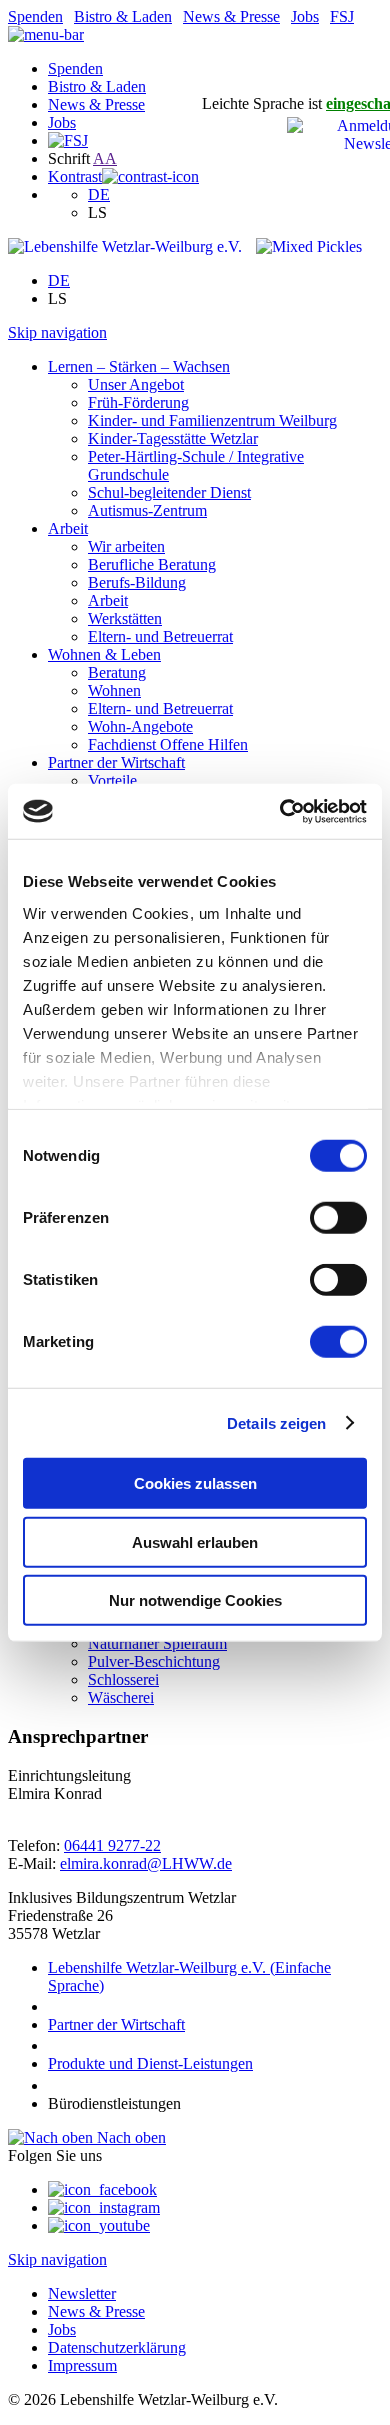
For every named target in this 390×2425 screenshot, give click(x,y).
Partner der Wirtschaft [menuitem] (116, 762)
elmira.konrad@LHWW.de (146, 1863)
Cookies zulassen (195, 1483)
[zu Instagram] (104, 2207)
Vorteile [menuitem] (112, 780)
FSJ (342, 16)
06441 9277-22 (112, 1845)
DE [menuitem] (99, 194)
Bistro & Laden (123, 16)
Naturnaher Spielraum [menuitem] (157, 1643)
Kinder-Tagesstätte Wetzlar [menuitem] (173, 438)
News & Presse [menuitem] (96, 2311)
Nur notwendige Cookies (195, 1600)
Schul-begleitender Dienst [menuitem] (169, 492)
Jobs (305, 16)
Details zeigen (276, 1422)
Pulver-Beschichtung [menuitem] (154, 1661)
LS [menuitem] (97, 212)
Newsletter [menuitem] (82, 2293)
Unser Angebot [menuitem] (136, 384)
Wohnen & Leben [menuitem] (104, 654)
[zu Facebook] (102, 2189)
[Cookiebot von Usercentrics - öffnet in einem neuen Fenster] (280, 811)
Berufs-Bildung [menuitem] (137, 582)
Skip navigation (57, 332)
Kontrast (75, 176)
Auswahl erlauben (195, 1541)
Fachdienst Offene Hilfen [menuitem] (168, 744)
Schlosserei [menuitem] (123, 1679)
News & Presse (231, 16)
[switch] (338, 1218)
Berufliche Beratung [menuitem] (152, 564)
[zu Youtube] (99, 2225)
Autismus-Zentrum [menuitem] (147, 510)
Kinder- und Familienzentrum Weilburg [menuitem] (212, 420)
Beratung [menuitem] (117, 672)
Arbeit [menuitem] (68, 528)
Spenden (35, 16)
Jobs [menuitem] (62, 2329)
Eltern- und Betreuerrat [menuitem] (160, 636)
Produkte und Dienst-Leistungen (150, 2063)
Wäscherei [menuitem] (121, 1697)
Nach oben (129, 2137)
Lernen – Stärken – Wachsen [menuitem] (139, 366)
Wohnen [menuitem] (114, 690)
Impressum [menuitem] (82, 2365)
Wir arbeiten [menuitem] (126, 546)
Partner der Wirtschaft (116, 2024)
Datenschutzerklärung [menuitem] (117, 2347)
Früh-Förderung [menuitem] (138, 402)
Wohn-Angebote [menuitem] (140, 726)
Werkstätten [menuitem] (125, 618)
